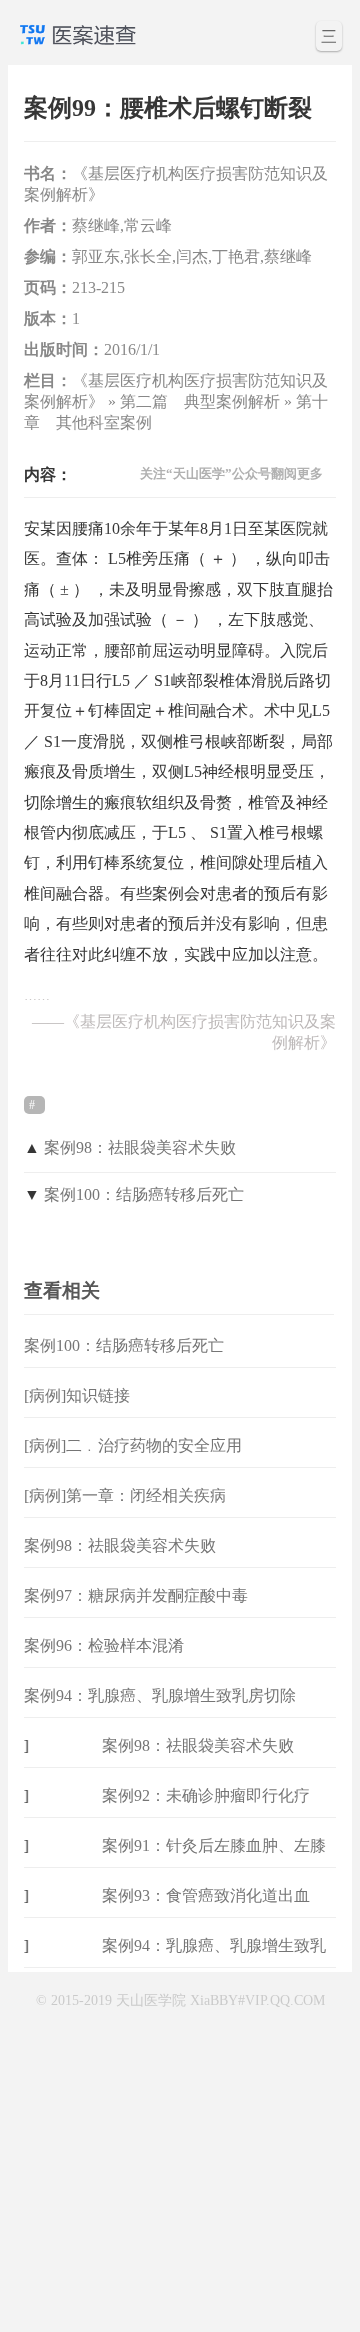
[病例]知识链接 (77, 1395)
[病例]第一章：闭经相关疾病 (125, 1495)
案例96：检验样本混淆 (104, 1645)
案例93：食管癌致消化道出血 (206, 1895)
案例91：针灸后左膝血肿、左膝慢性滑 (214, 1861)
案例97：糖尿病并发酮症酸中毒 (136, 1595)
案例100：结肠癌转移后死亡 (144, 1194)
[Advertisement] (180, 2148)
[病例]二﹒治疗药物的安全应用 (133, 1445)
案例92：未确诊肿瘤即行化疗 (206, 1795)
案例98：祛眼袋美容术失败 (140, 1147)
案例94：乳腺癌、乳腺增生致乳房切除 (160, 1695)
